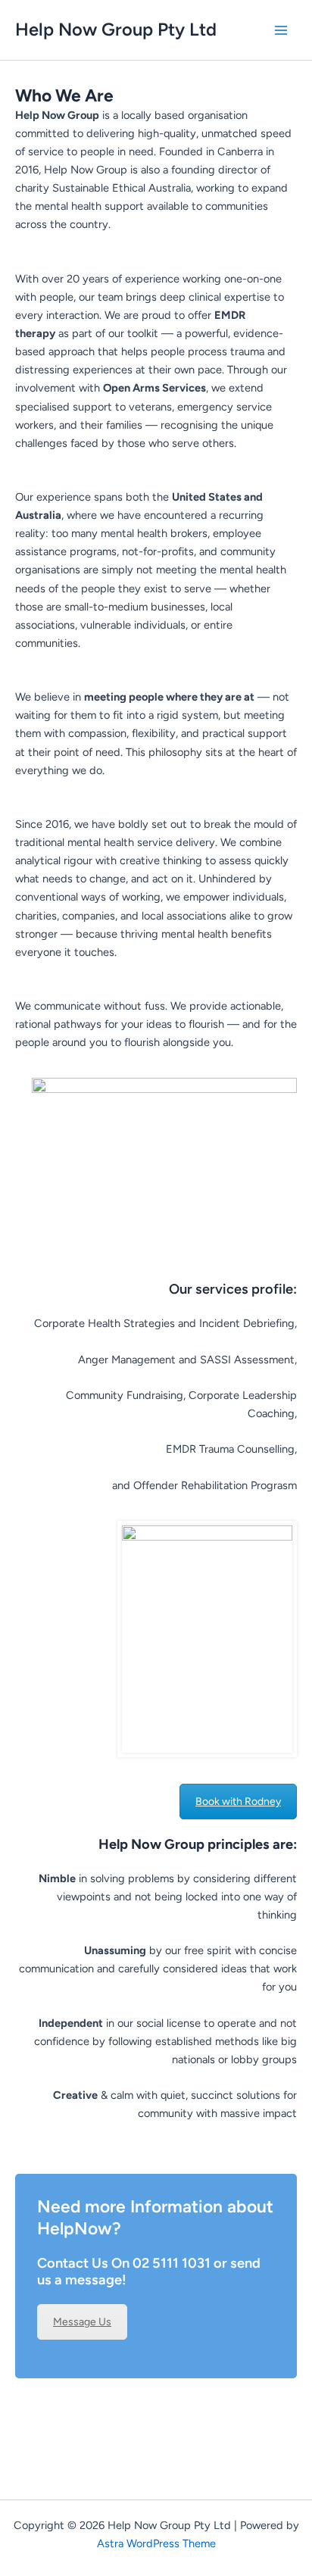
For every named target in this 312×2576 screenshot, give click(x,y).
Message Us (82, 2322)
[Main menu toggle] (281, 30)
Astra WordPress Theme (156, 2543)
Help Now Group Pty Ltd (116, 29)
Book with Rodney (238, 1802)
